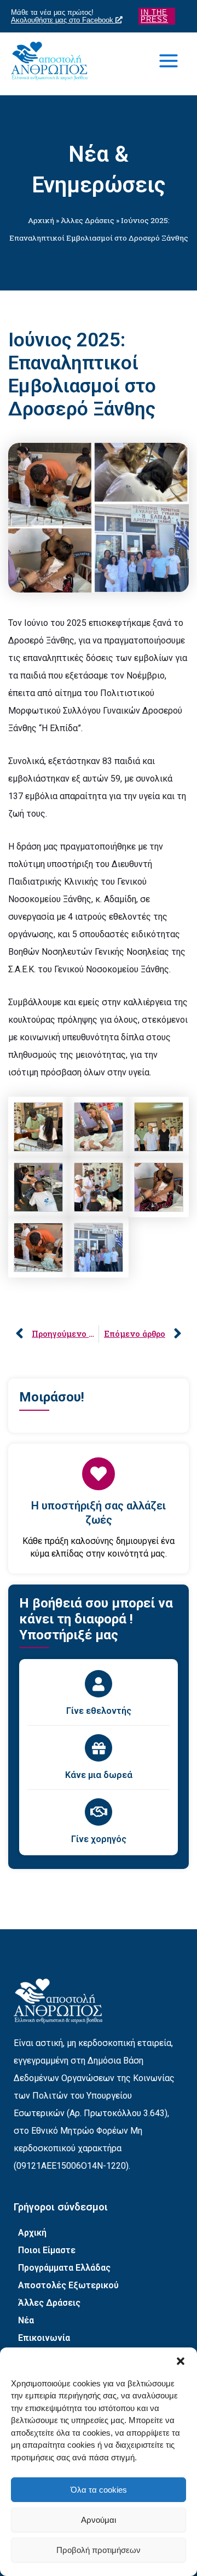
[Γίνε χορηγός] (99, 1812)
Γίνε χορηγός (99, 1839)
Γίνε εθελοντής (99, 1711)
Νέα (26, 2320)
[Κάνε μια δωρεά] (99, 1748)
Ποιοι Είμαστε (47, 2250)
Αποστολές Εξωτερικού (68, 2285)
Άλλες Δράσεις (88, 220)
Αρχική (41, 220)
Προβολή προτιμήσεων (99, 2550)
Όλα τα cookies (99, 2490)
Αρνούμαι (99, 2520)
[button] (181, 2361)
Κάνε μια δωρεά (99, 1775)
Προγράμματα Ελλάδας (64, 2268)
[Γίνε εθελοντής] (99, 1684)
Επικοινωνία (44, 2338)
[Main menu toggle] (169, 61)
